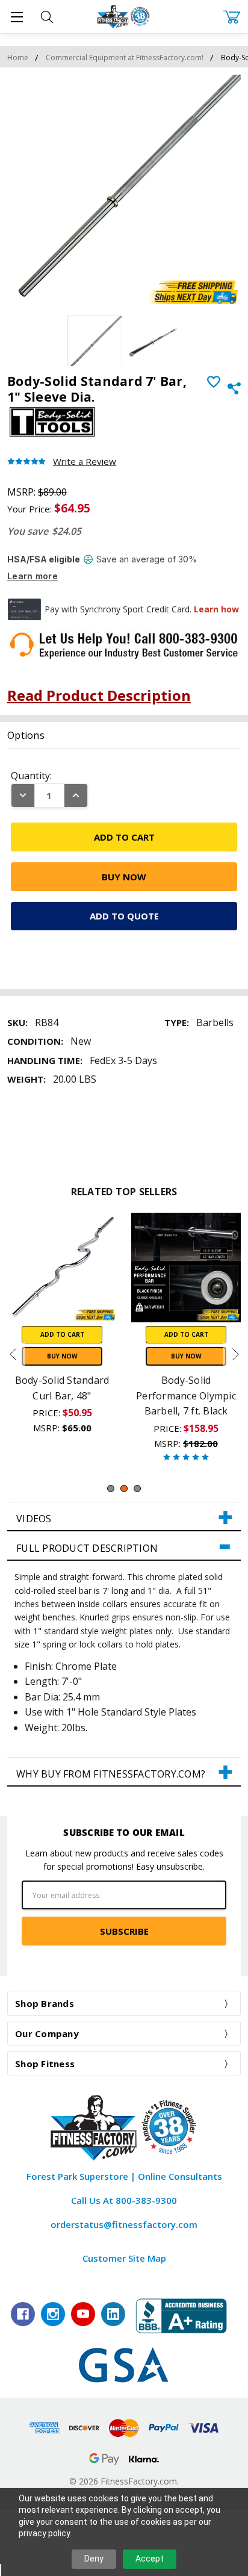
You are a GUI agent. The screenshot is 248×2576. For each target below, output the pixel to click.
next (235, 1354)
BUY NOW (62, 1356)
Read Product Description (99, 695)
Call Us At (124, 2200)
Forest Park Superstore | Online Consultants (124, 2176)
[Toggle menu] (17, 17)
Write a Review (85, 462)
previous (13, 1354)
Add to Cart (62, 1334)
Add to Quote (124, 916)
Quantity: (31, 776)
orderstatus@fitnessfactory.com (124, 2224)
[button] (124, 1517)
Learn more (33, 576)
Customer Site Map (124, 2258)
